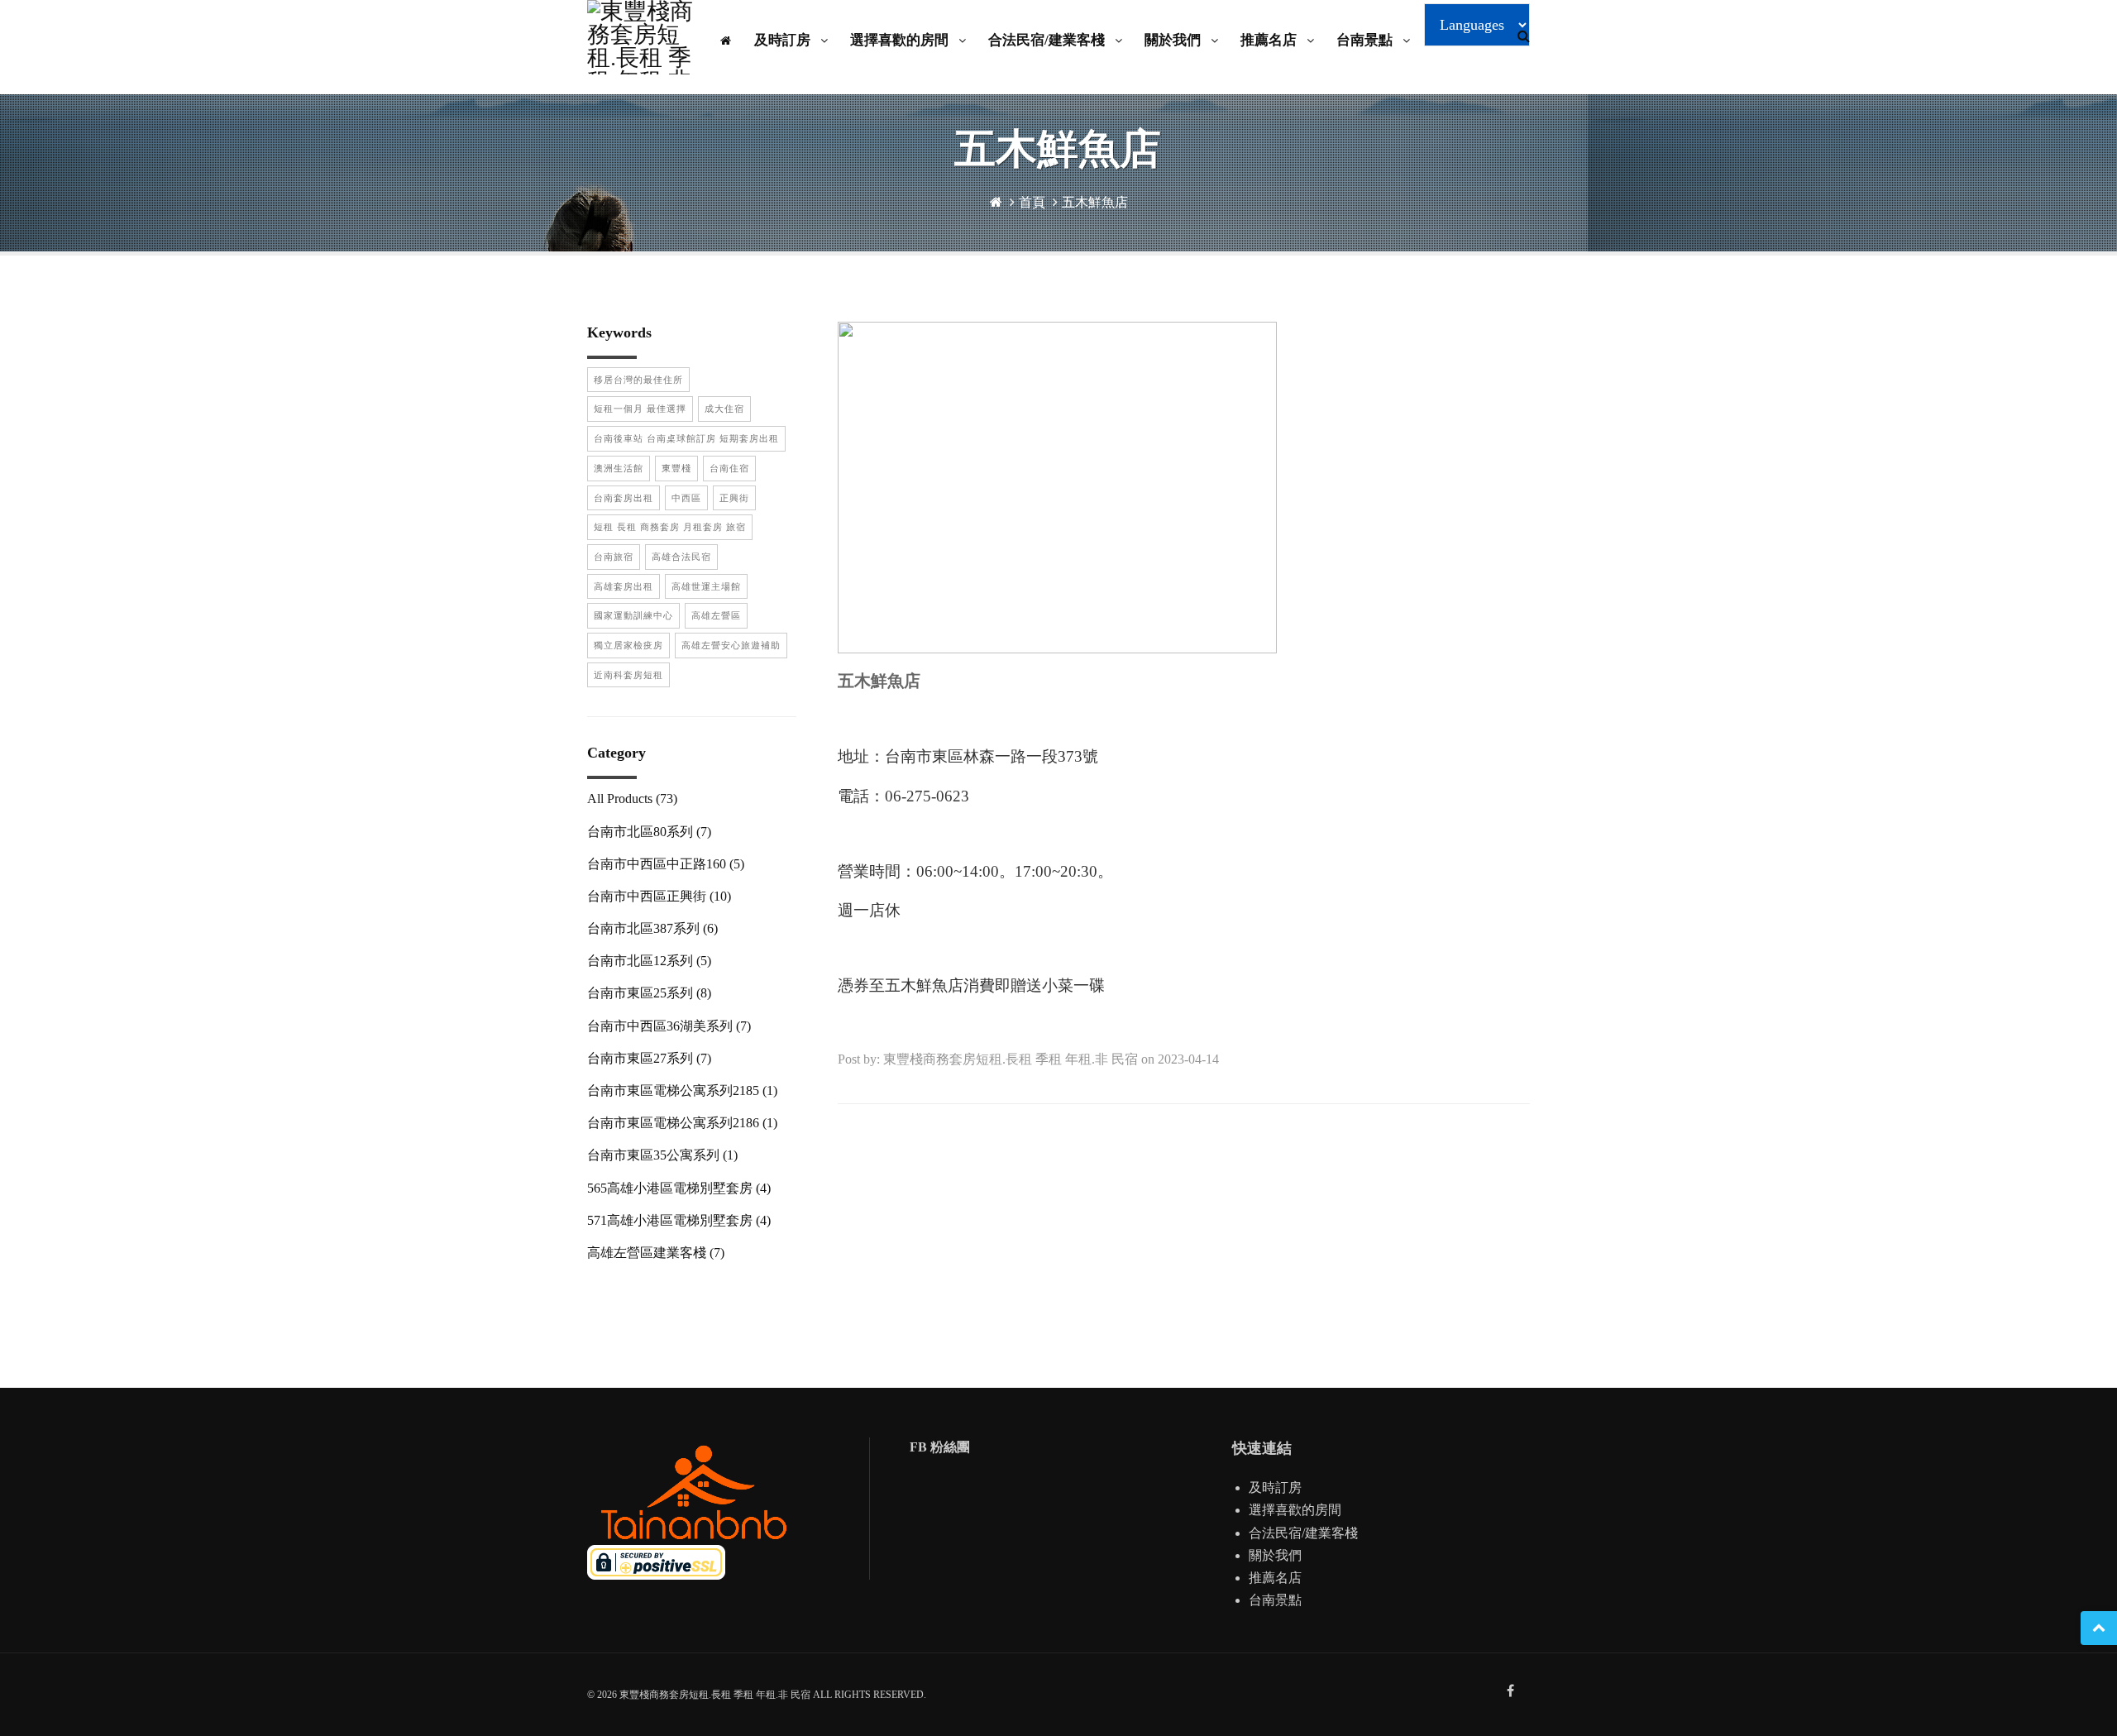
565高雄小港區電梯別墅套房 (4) (679, 1188)
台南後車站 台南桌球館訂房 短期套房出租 (686, 438)
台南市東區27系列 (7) (649, 1058)
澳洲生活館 (619, 468)
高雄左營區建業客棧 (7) (656, 1253)
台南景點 (1366, 40)
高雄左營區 (716, 615)
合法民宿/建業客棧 (1048, 40)
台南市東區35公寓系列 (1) (662, 1155)
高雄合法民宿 (681, 557)
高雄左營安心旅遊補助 (731, 645)
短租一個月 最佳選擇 (640, 409)
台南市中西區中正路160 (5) (666, 864)
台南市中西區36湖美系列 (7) (669, 1026)
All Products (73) (632, 799)
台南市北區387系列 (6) (652, 928)
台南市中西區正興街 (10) (659, 896)
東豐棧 (676, 468)
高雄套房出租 (624, 586)
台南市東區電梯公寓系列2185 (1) (682, 1090)
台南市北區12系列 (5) (649, 961)
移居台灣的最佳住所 (638, 380)
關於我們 (1174, 40)
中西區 (686, 498)
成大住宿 (724, 409)
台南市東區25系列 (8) (649, 993)
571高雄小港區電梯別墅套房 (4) (679, 1220)
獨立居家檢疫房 (628, 645)
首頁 (1032, 202)
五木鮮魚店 (1095, 202)
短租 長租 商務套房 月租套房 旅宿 (670, 527)
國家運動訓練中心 (633, 615)
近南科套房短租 (628, 675)
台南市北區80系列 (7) (649, 832)
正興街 (734, 498)
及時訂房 (784, 40)
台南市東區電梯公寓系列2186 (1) (682, 1123)
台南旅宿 (614, 557)
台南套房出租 (624, 498)
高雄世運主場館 (706, 586)
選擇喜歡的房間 (901, 40)
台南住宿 (729, 468)
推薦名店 (1270, 40)
